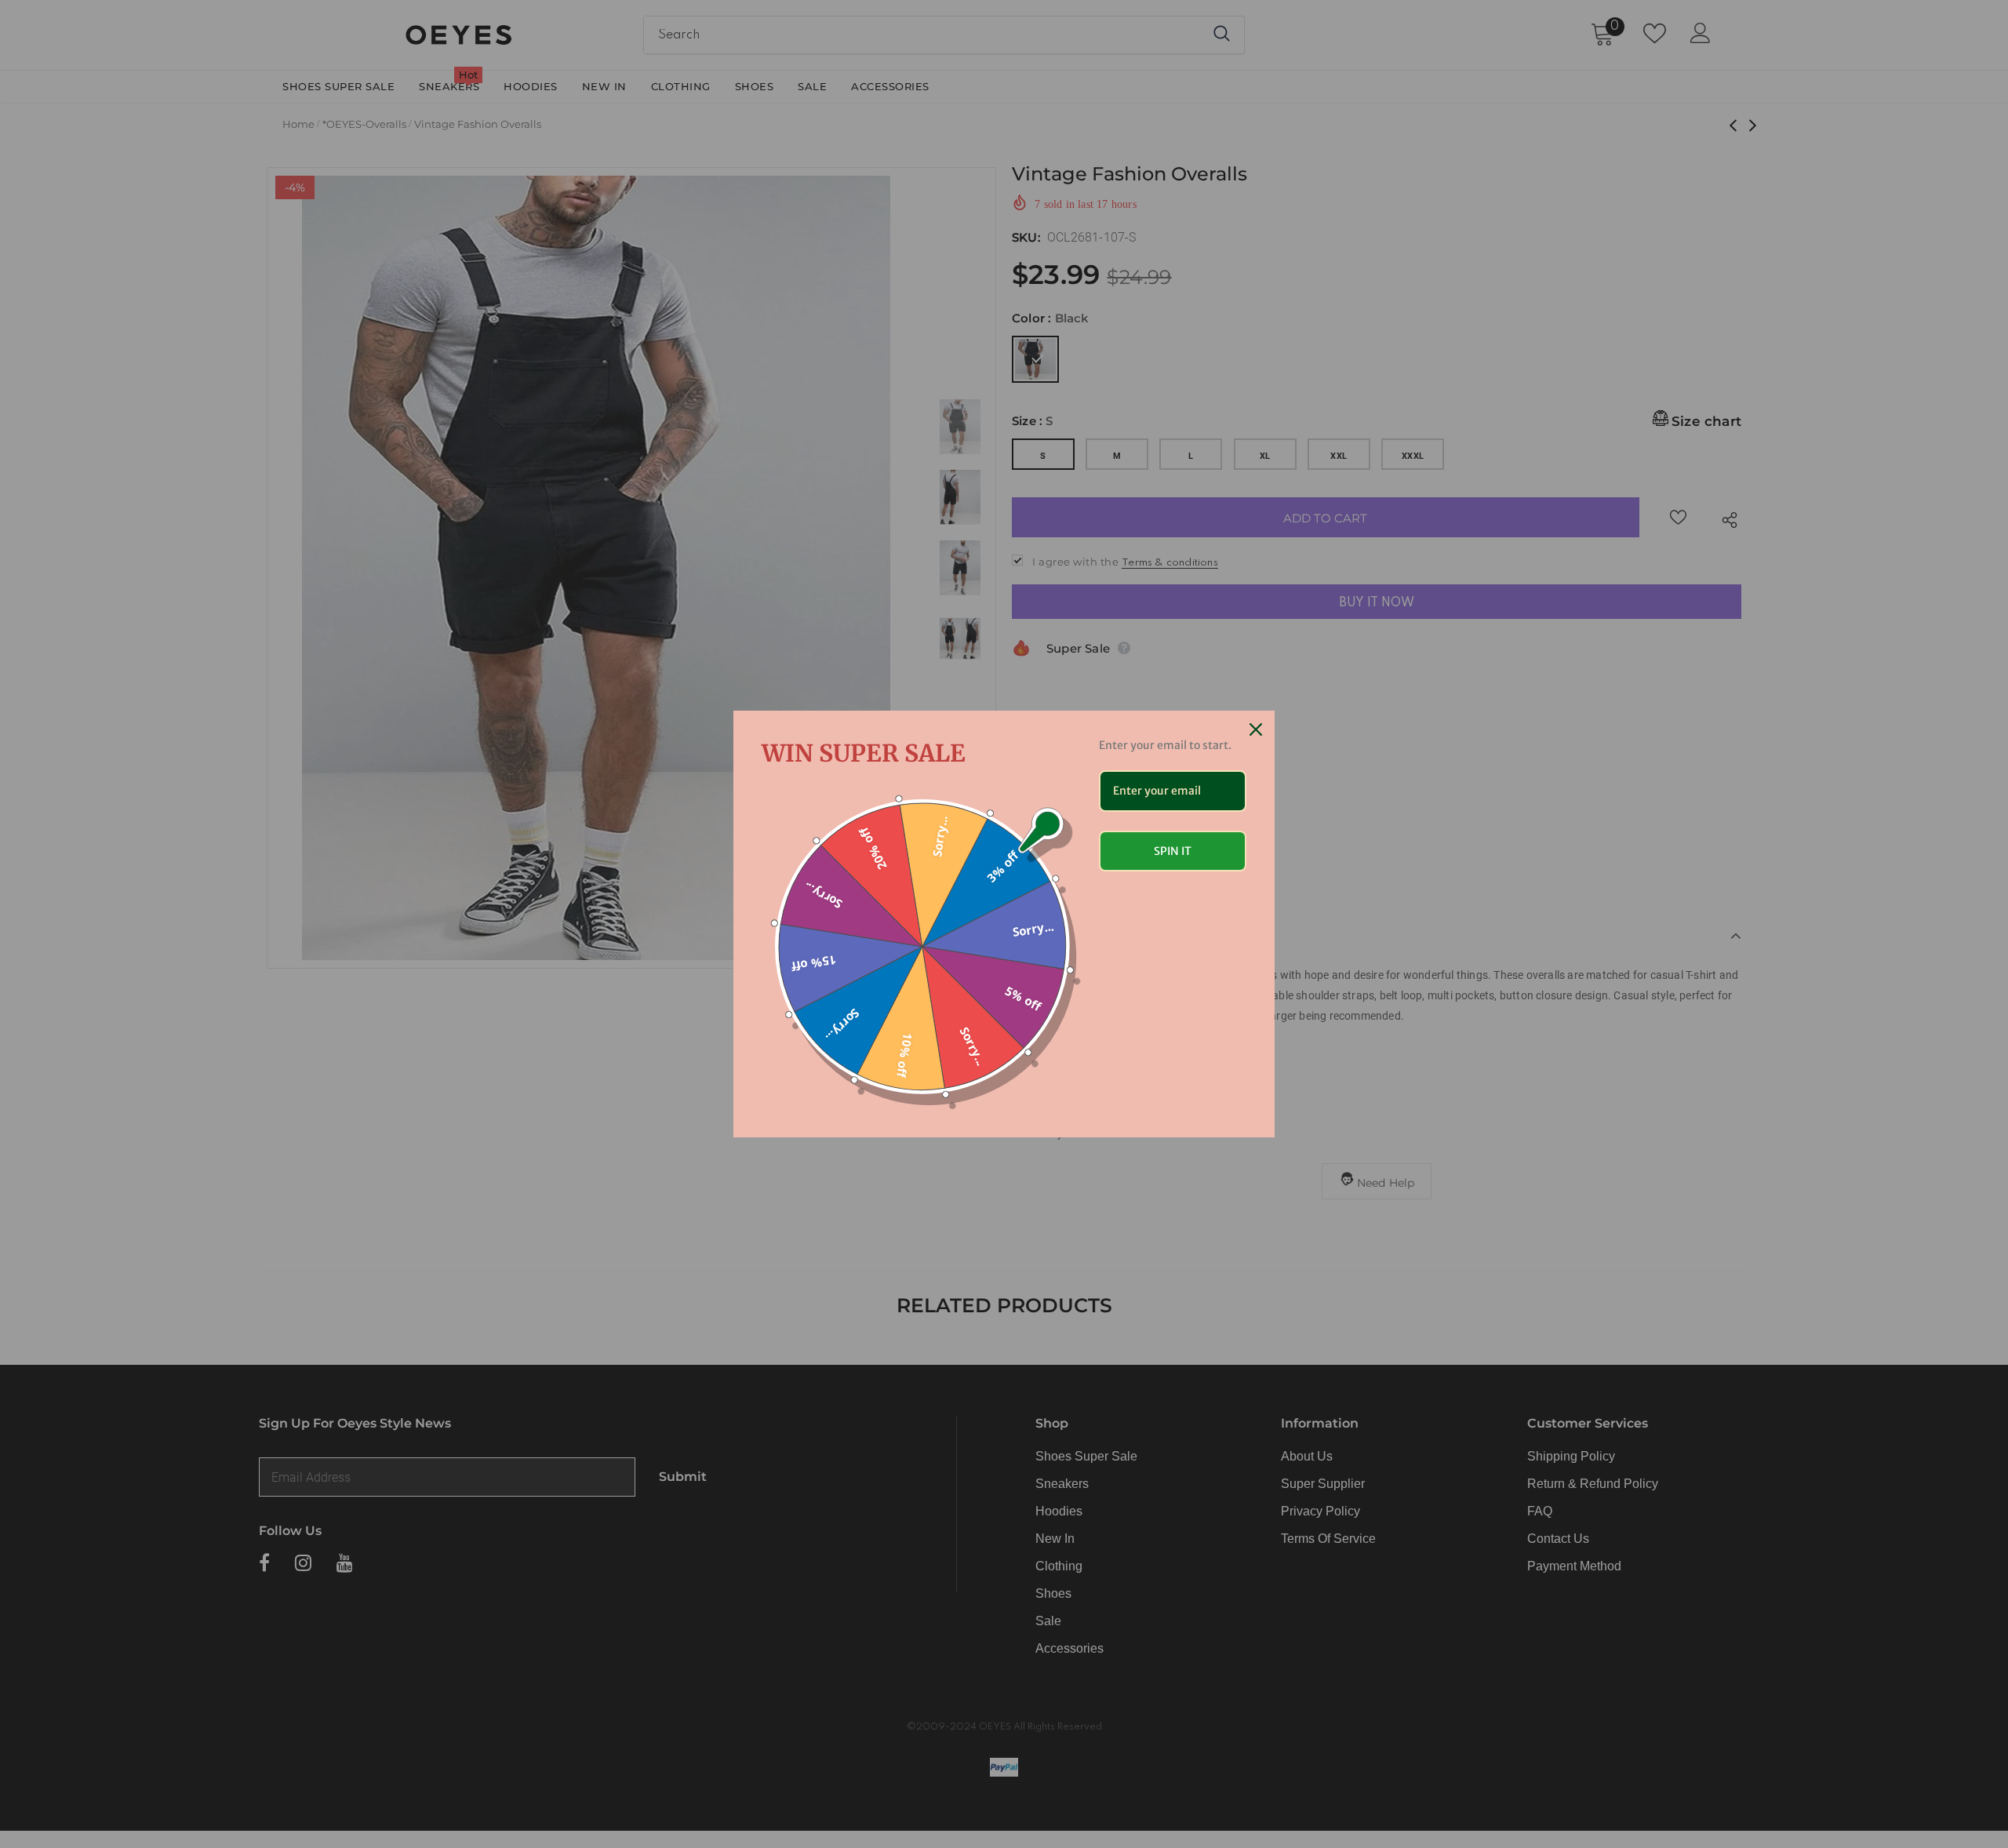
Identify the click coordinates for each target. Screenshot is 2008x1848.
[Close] (1256, 729)
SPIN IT (1173, 851)
